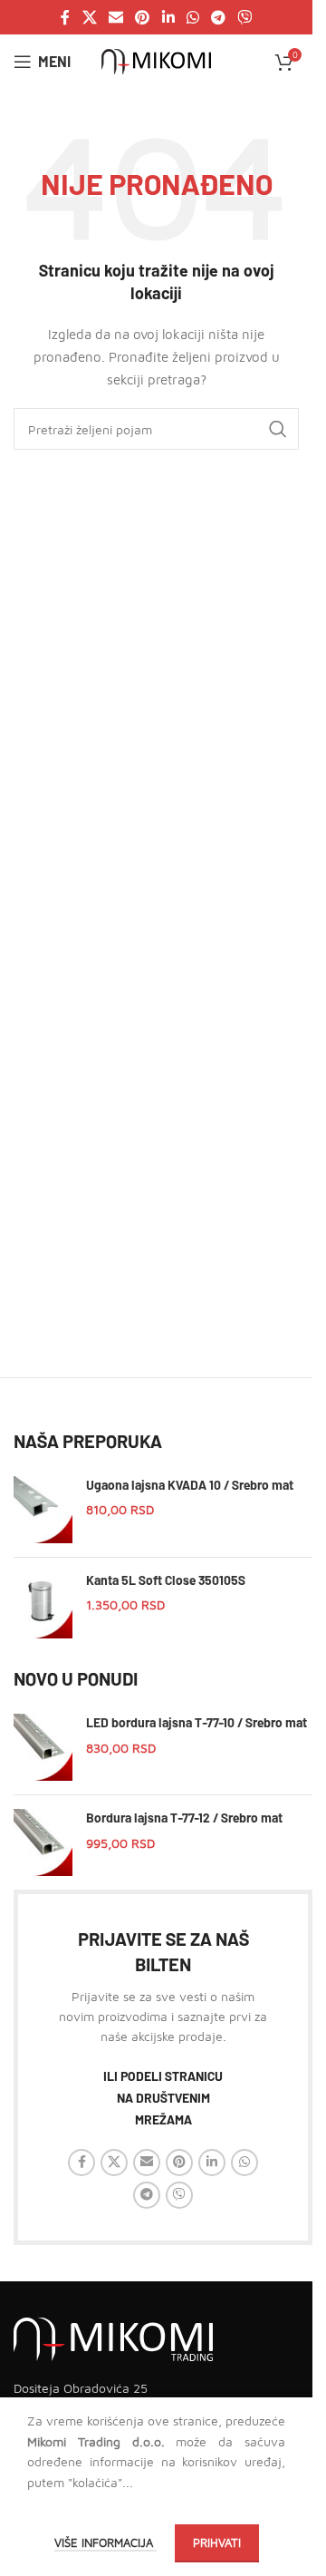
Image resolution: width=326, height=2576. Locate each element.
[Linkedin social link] (168, 17)
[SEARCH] (278, 429)
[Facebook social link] (65, 17)
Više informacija (105, 2542)
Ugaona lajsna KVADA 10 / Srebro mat (190, 1485)
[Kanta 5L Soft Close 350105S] (43, 1605)
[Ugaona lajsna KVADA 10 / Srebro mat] (43, 1510)
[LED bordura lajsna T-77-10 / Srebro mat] (43, 1747)
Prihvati (217, 2542)
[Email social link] (115, 17)
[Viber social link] (245, 17)
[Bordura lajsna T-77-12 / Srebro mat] (43, 1842)
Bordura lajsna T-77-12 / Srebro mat (184, 1818)
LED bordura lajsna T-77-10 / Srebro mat (197, 1722)
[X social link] (89, 17)
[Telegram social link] (218, 17)
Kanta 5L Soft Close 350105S (166, 1580)
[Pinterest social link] (143, 17)
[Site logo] (156, 60)
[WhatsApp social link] (192, 17)
